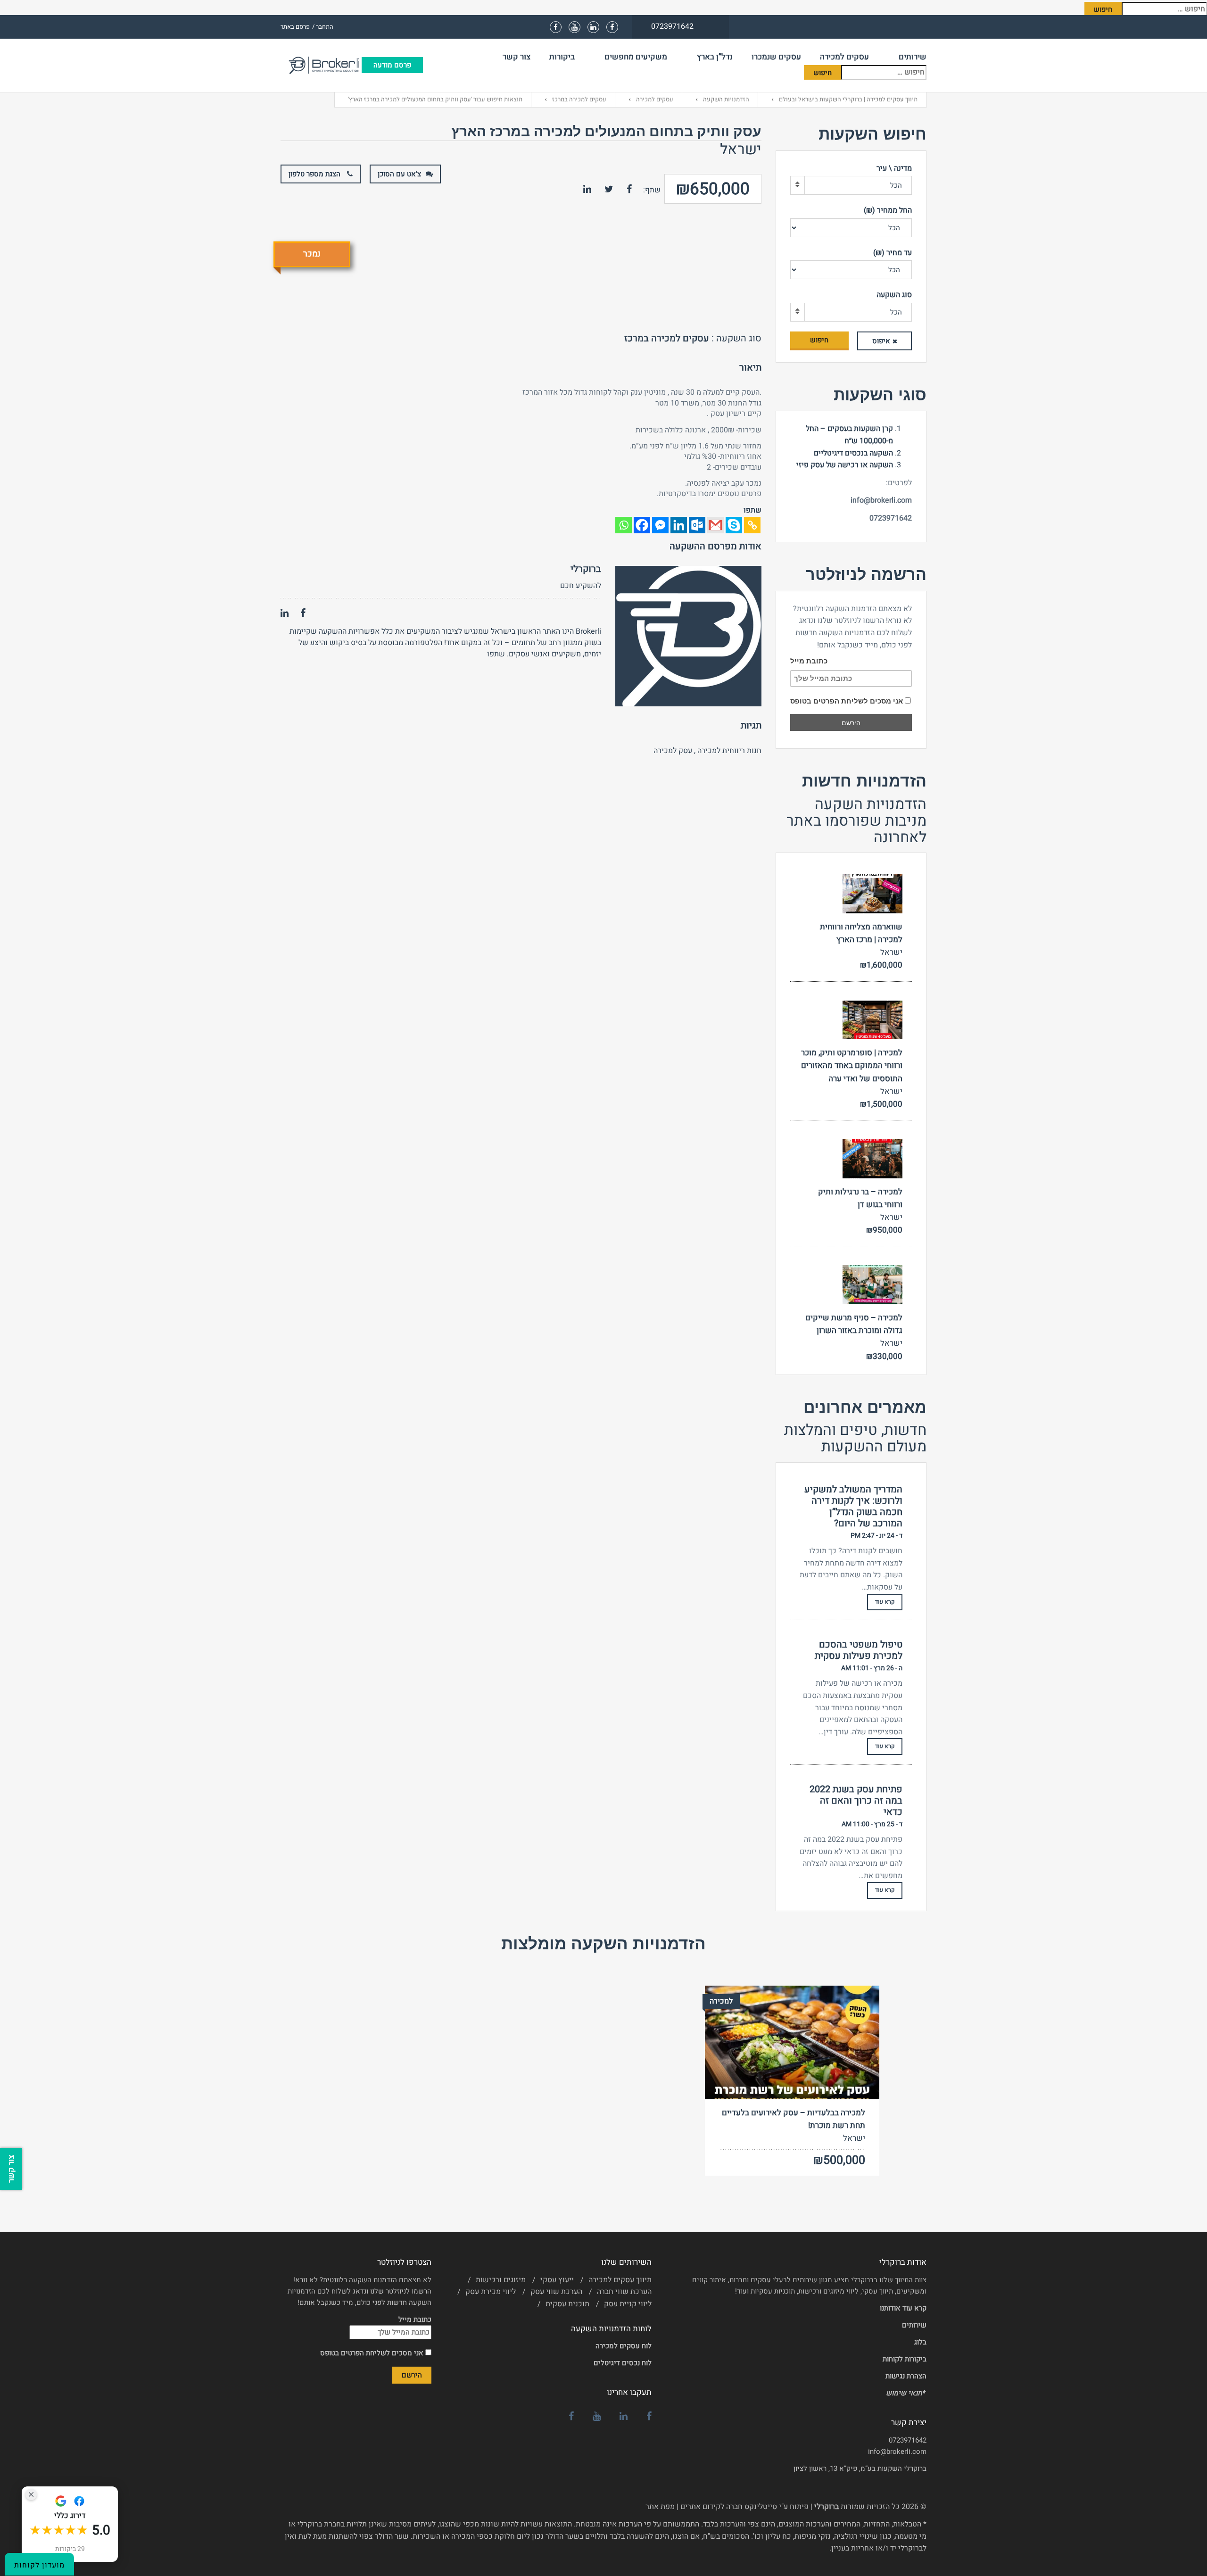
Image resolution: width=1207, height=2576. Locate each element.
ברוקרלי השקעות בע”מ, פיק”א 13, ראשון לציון (860, 2468)
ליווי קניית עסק (628, 2304)
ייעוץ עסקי (557, 2280)
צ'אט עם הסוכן (399, 174)
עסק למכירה (673, 751)
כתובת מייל (809, 661)
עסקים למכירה (844, 57)
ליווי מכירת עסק (491, 2292)
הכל (896, 185)
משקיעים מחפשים (636, 57)
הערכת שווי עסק (556, 2292)
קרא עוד (885, 1602)
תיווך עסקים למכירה (620, 2280)
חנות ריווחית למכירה (729, 751)
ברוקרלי (586, 569)
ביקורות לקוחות (905, 2359)
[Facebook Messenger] (660, 525)
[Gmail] (715, 525)
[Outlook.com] (697, 525)
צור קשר (517, 57)
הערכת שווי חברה (624, 2292)
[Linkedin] (679, 525)
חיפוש (819, 340)
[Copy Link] (752, 525)
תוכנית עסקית (567, 2304)
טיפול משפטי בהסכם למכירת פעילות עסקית (859, 1650)
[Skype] (734, 525)
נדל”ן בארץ (715, 57)
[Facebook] (642, 525)
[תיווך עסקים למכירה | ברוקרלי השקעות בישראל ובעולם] (321, 65)
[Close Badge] (31, 2494)
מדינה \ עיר (894, 168)
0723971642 (908, 2440)
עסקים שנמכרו (776, 57)
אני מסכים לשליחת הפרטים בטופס (847, 701)
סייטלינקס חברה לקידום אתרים (729, 2507)
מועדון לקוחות (39, 2565)
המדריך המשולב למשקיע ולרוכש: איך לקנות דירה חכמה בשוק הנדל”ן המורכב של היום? (853, 1507)
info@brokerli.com (897, 2452)
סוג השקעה (894, 295)
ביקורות (562, 57)
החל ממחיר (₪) (888, 210)
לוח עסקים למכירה (624, 2346)
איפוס (881, 341)
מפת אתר (660, 2507)
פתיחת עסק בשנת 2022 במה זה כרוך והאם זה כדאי (856, 1801)
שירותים (913, 57)
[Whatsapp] (624, 525)
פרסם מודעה (392, 65)
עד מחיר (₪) (893, 253)
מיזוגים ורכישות (501, 2280)
